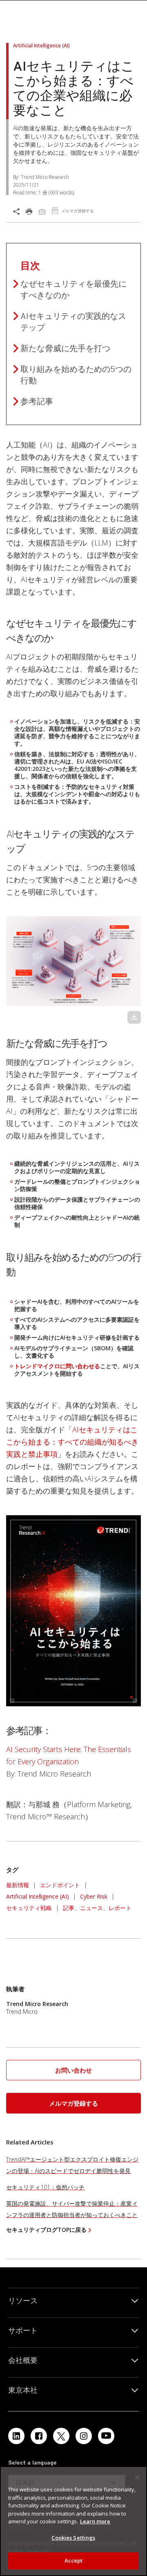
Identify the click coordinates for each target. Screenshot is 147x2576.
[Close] (137, 2478)
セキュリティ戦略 (29, 1908)
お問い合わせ (73, 2070)
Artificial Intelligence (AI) (38, 1896)
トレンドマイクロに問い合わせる (57, 1366)
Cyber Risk (94, 1896)
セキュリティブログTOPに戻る (46, 2230)
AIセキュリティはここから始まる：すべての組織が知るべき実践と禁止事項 (72, 1442)
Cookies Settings (73, 2538)
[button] (73, 2070)
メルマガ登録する (73, 2103)
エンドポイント (60, 1885)
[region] (73, 2521)
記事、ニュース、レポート (97, 1908)
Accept (74, 2560)
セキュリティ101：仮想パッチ (45, 2187)
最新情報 (18, 1885)
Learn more (95, 2521)
